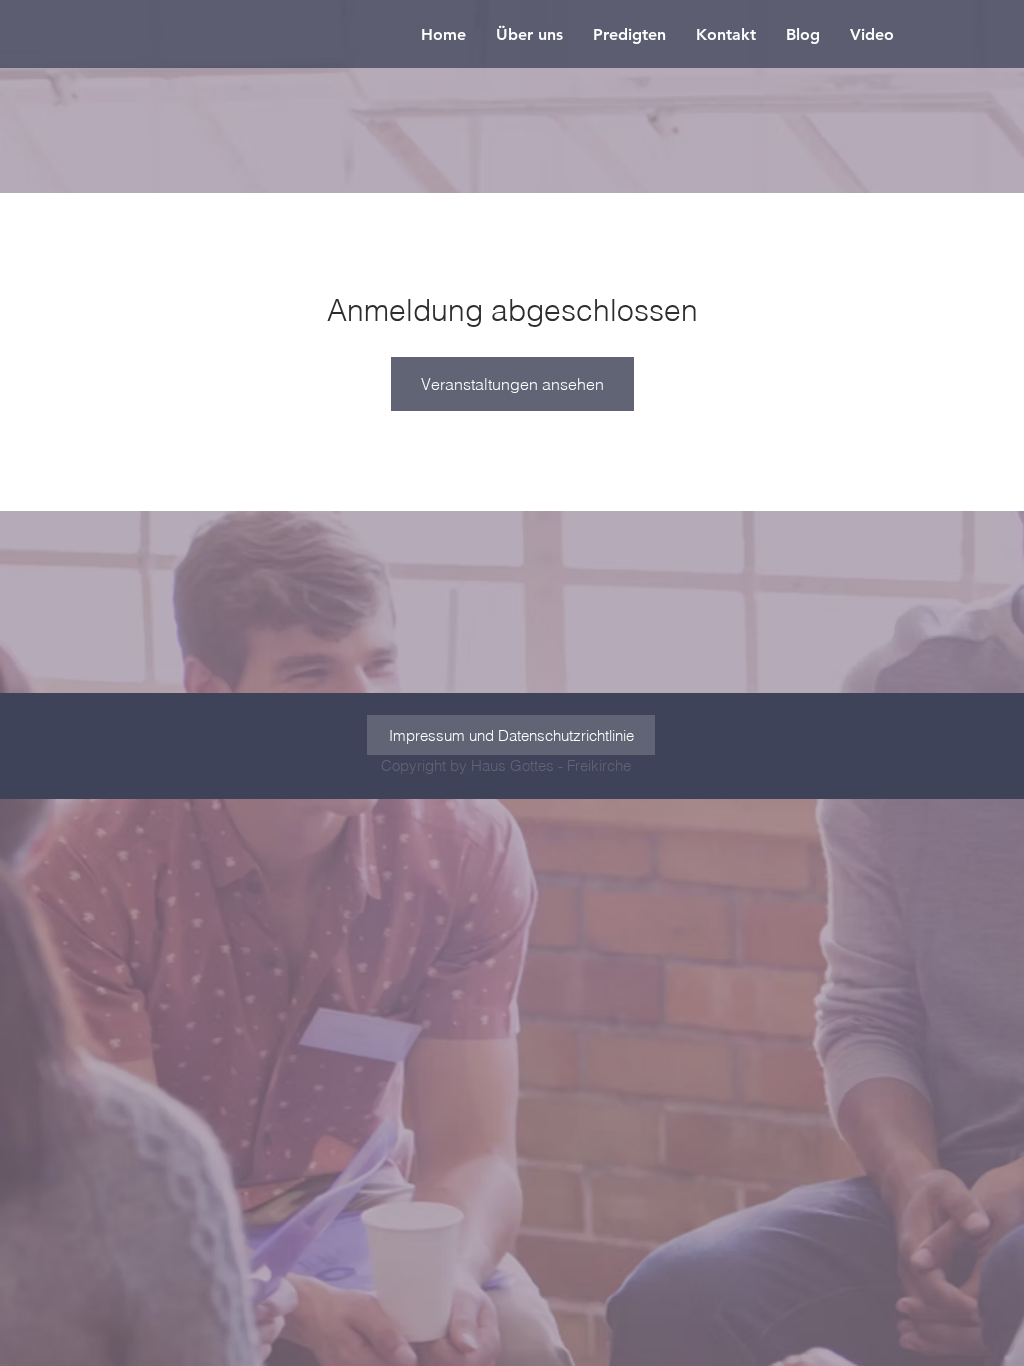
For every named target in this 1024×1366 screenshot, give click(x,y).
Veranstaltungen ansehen (512, 384)
